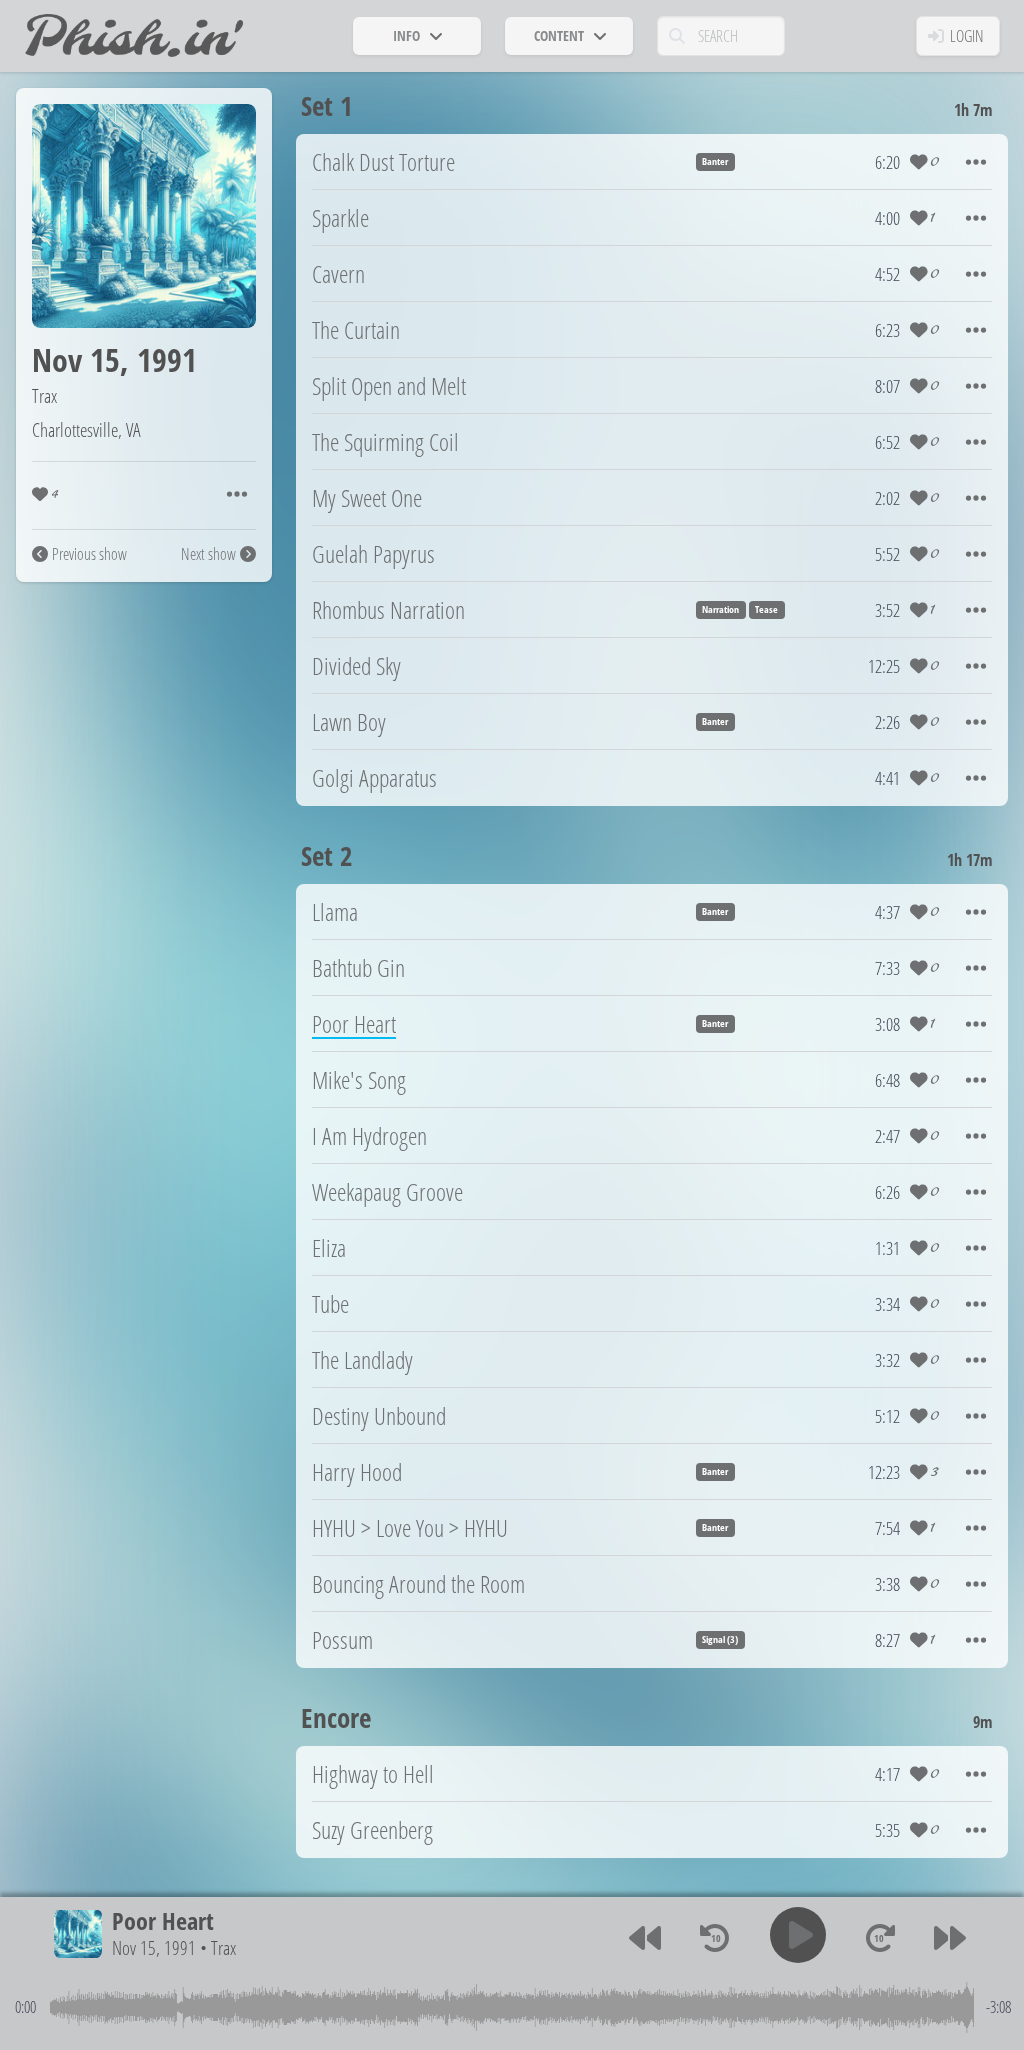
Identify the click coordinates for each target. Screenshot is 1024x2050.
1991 (167, 359)
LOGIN (967, 36)
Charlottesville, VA (86, 429)
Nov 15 (76, 359)
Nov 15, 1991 (154, 1947)
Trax (44, 395)
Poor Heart (163, 1920)
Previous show (89, 554)
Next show (208, 554)
